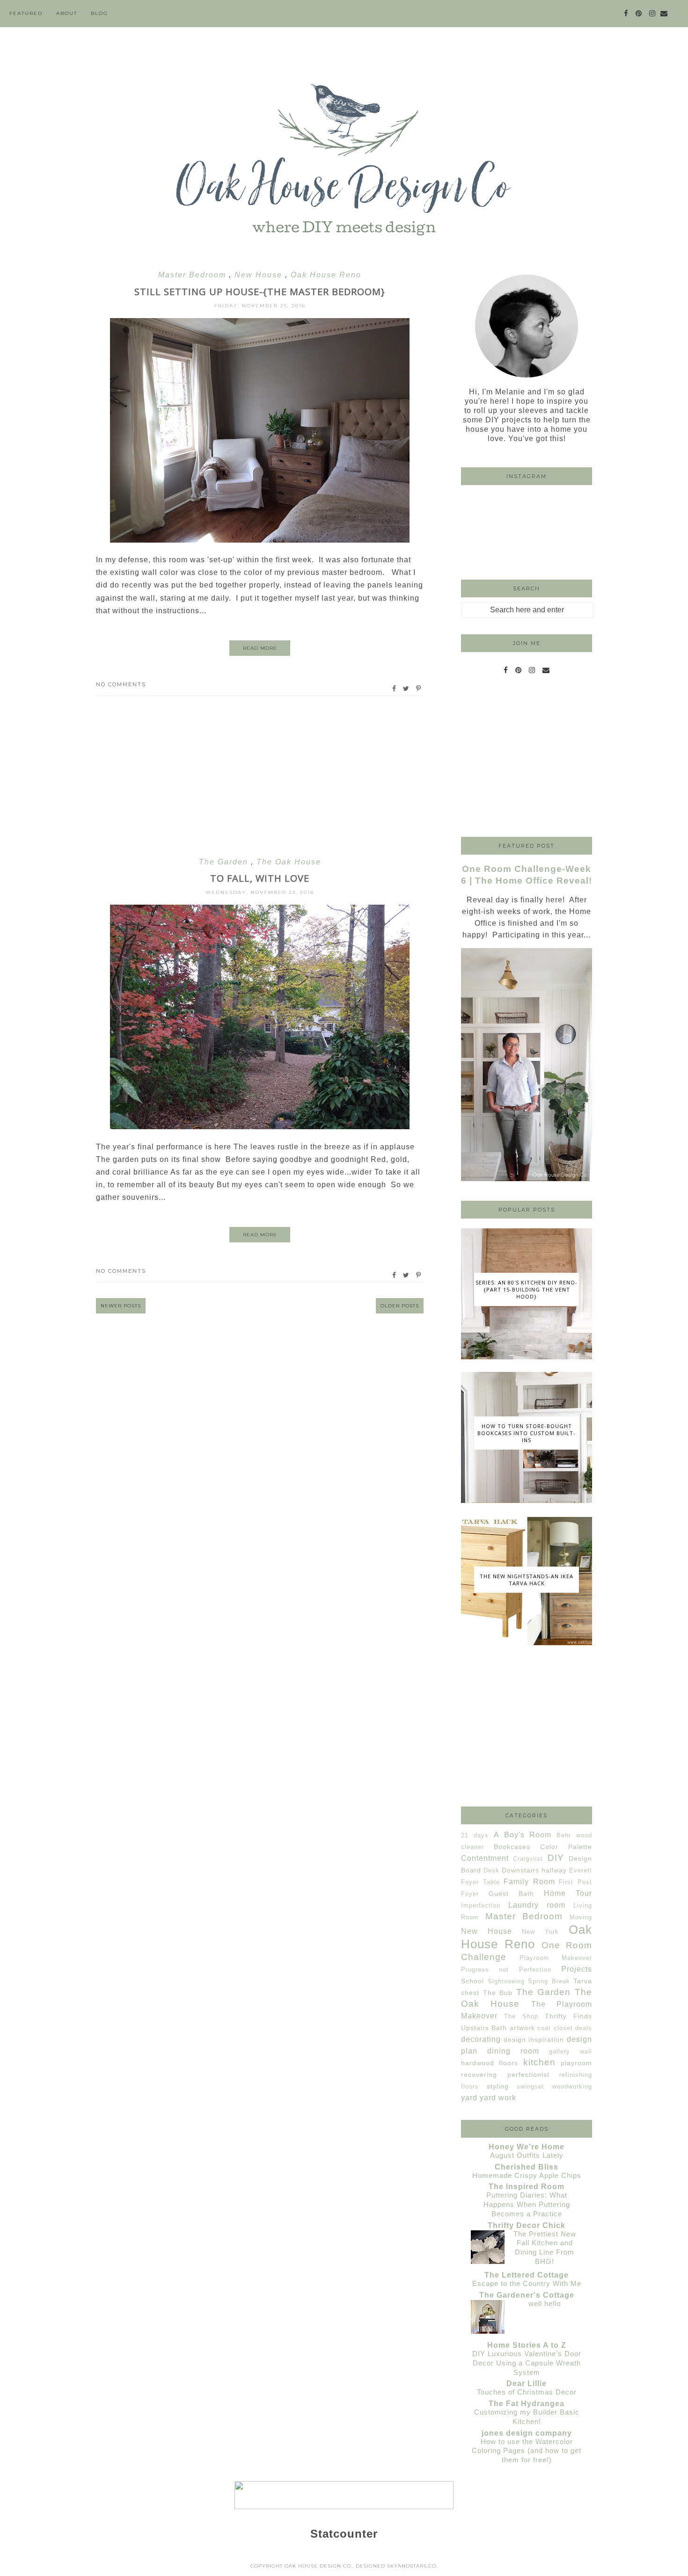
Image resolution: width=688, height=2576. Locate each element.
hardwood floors (490, 2063)
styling (498, 2086)
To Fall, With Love (260, 878)
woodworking (572, 2086)
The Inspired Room (527, 2187)
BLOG (99, 13)
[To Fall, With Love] (260, 1127)
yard (469, 2098)
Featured (26, 13)
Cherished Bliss (527, 2167)
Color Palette (566, 1847)
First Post (575, 1882)
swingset (531, 2086)
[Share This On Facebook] (395, 689)
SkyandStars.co (412, 2566)
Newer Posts (121, 1306)
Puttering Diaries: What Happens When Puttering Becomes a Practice (527, 2204)
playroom (576, 2063)
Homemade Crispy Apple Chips (527, 2175)
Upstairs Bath (484, 2028)
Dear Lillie (527, 2384)
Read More (260, 648)
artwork (522, 2028)
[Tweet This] (406, 689)
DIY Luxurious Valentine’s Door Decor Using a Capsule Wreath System (527, 2363)
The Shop (521, 2016)
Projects (577, 1969)
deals (584, 2028)
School (472, 1981)
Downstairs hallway (534, 1870)
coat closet (555, 2028)
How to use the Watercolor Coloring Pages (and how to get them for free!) (527, 2451)
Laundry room (537, 1905)
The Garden (225, 862)
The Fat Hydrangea (527, 2404)
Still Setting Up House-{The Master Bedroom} (260, 292)
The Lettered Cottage (527, 2275)
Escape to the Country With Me (527, 2283)
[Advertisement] (260, 776)
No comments (121, 684)
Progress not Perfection (506, 1970)
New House (260, 275)
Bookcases (512, 1847)
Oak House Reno (326, 275)
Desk (491, 1870)
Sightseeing (506, 1981)
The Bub (498, 1993)
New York (540, 1932)
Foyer (470, 1894)
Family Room (529, 1882)
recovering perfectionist (505, 2075)
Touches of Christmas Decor (527, 2392)
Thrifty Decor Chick (527, 2225)
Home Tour (568, 1893)
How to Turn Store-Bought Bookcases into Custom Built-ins (527, 1433)
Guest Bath (511, 1894)
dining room (513, 2051)
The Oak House (289, 862)
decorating (481, 2039)
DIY (556, 1858)
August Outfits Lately (527, 2155)
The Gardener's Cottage (527, 2295)
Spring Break (549, 1981)
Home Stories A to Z (527, 2345)
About (67, 13)
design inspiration (534, 2039)
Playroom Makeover (556, 1958)
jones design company (527, 2433)
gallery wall (571, 2051)
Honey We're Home (527, 2147)
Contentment (485, 1858)
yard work (498, 2098)
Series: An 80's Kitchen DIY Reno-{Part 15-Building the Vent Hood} (527, 1289)
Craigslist (528, 1859)
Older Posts (400, 1306)
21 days (475, 1835)
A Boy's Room (523, 1835)
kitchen (539, 2062)
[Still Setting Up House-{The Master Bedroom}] (260, 540)
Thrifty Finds (568, 2016)
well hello (545, 2304)
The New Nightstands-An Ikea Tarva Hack (527, 1580)
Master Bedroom (194, 275)
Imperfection (481, 1905)
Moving (581, 1917)
